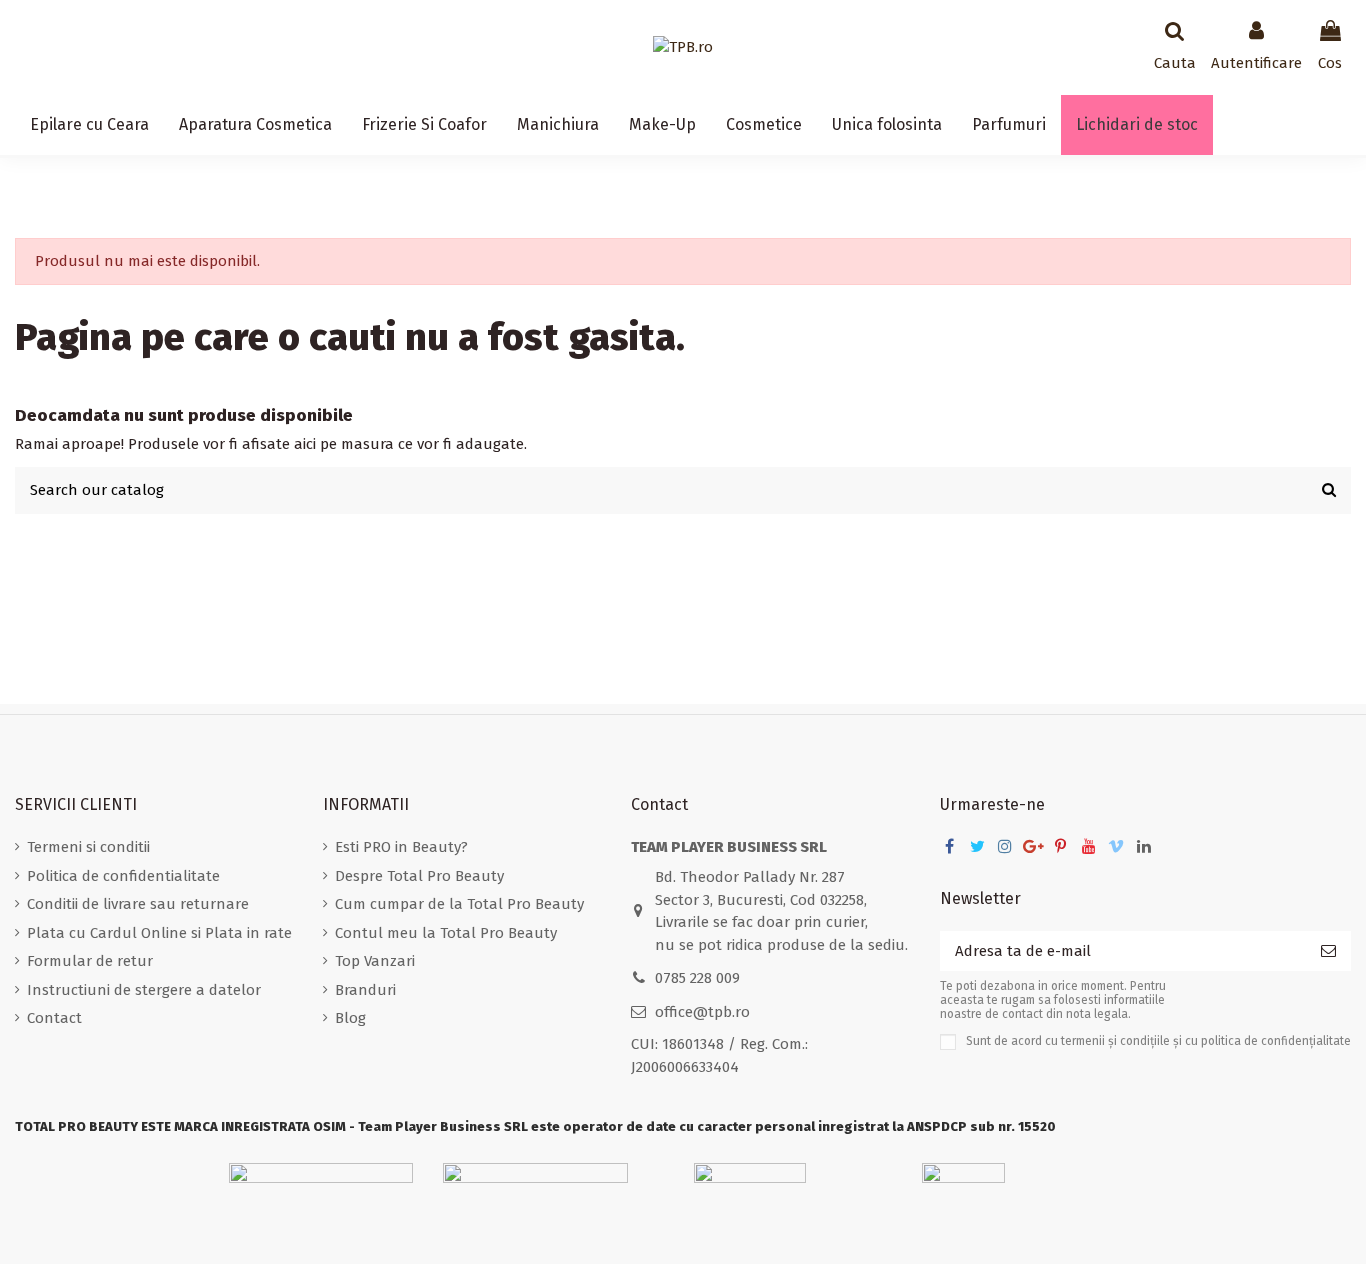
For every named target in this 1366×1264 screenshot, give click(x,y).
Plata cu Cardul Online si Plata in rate (159, 933)
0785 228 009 (697, 978)
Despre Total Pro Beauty (419, 876)
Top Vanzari (375, 961)
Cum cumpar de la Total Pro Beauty (459, 904)
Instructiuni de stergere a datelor (144, 990)
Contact (54, 1018)
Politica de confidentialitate (123, 876)
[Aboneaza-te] (1328, 951)
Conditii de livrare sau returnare (138, 904)
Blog (350, 1018)
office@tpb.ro (702, 1012)
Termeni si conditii (88, 847)
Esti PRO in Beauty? (401, 847)
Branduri (365, 990)
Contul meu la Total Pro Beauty (446, 933)
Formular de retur (90, 961)
